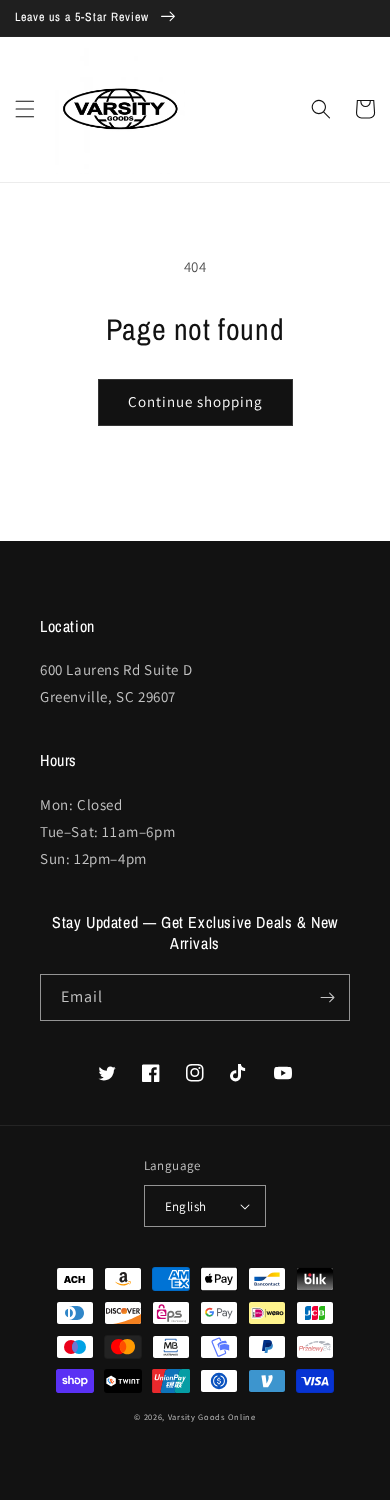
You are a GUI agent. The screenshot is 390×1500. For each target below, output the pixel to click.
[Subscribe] (327, 997)
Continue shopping (195, 401)
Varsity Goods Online (212, 1416)
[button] (25, 109)
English (186, 1206)
